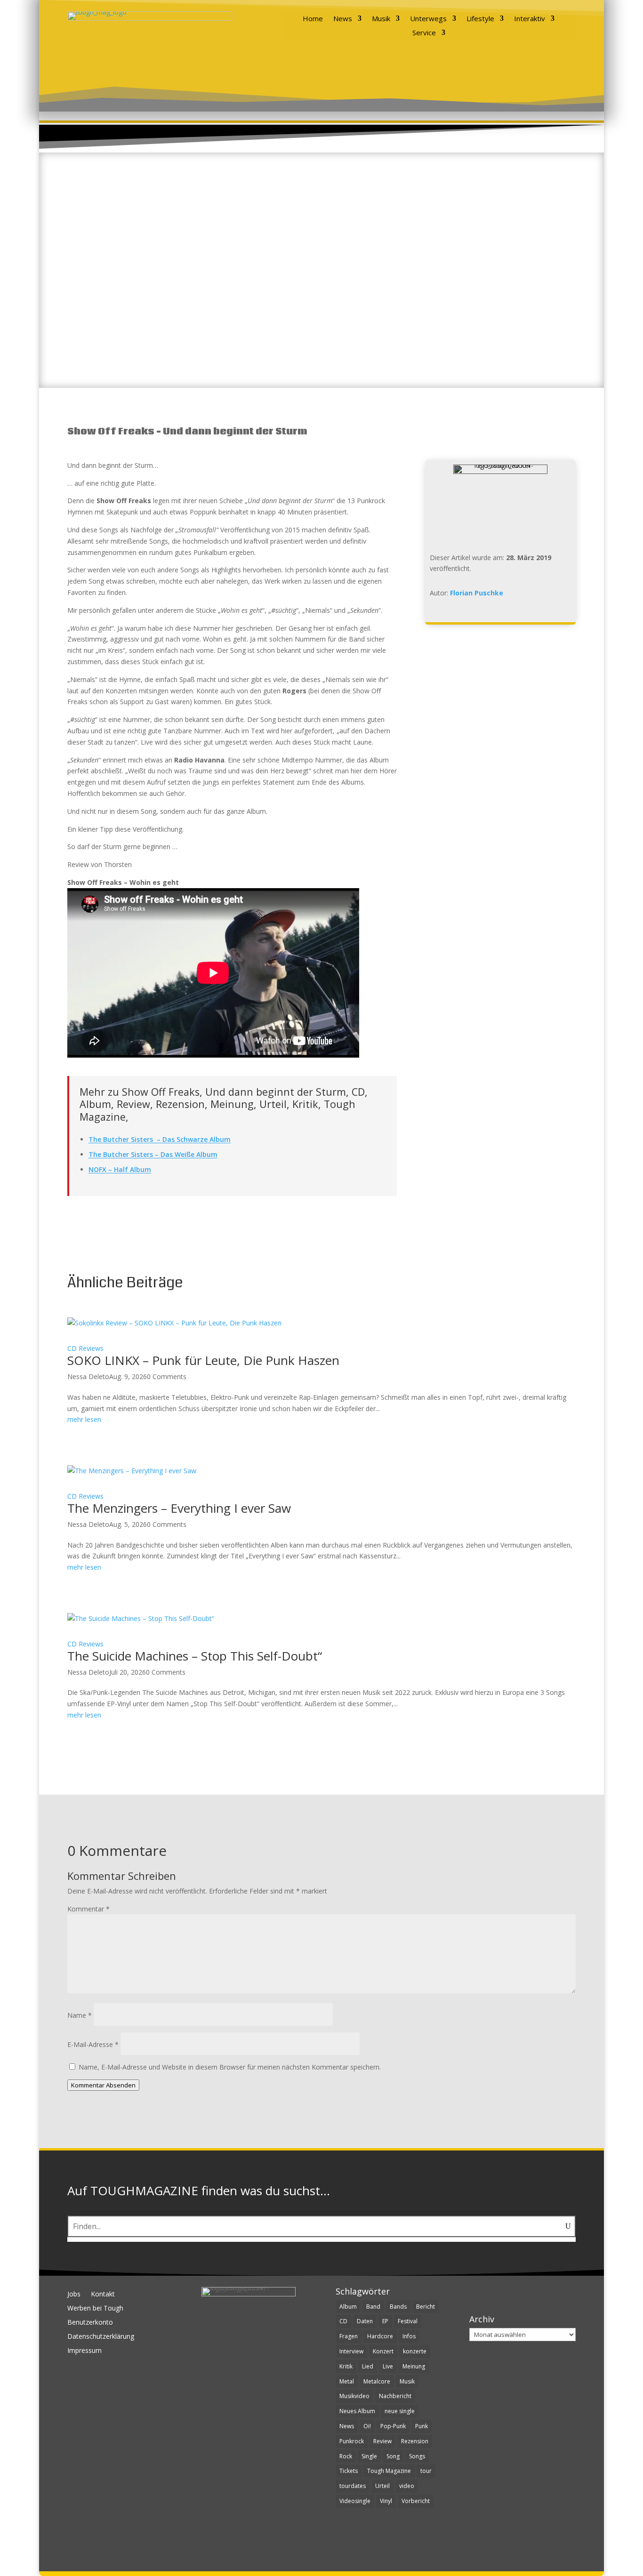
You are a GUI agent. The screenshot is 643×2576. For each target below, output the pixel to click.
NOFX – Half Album (120, 1169)
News (343, 19)
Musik (381, 19)
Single (369, 2456)
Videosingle (355, 2501)
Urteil (382, 2486)
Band (373, 2307)
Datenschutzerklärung (101, 2337)
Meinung (414, 2366)
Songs (417, 2456)
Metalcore (377, 2381)
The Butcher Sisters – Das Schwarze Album (160, 1139)
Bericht (426, 2307)
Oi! (367, 2426)
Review (382, 2441)
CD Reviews (85, 1348)
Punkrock (352, 2441)
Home (313, 19)
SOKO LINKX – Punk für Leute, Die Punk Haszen (203, 1360)
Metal (347, 2381)
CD (343, 2321)
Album (348, 2307)
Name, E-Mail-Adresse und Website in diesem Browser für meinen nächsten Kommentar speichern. (230, 2067)
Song (393, 2456)
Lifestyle (480, 19)
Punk (422, 2426)
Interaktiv (530, 19)
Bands (398, 2307)
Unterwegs (428, 19)
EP (385, 2321)
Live (388, 2366)
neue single (400, 2411)
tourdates (353, 2486)
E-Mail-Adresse (93, 2044)
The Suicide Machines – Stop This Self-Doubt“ (195, 1656)
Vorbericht (416, 2501)
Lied (368, 2366)
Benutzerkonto (90, 2323)
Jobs (74, 2295)
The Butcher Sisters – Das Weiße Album (153, 1154)
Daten (365, 2321)
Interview (351, 2351)
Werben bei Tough (95, 2309)
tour (426, 2471)
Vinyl (386, 2501)
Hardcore (380, 2336)
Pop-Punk (393, 2426)
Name (80, 2015)
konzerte (415, 2351)
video (407, 2486)
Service (424, 33)
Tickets (349, 2471)
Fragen (349, 2336)
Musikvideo (354, 2396)
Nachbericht (395, 2396)
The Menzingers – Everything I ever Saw (179, 1508)
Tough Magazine (389, 2471)
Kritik (346, 2366)
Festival (408, 2321)
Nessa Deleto (88, 1376)
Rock (346, 2456)
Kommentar (88, 1909)
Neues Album (357, 2411)
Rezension (415, 2441)
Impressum (84, 2351)
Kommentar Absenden (103, 2085)
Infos (409, 2336)
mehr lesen (84, 1419)
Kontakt (103, 2295)
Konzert (383, 2351)
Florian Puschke (477, 593)
